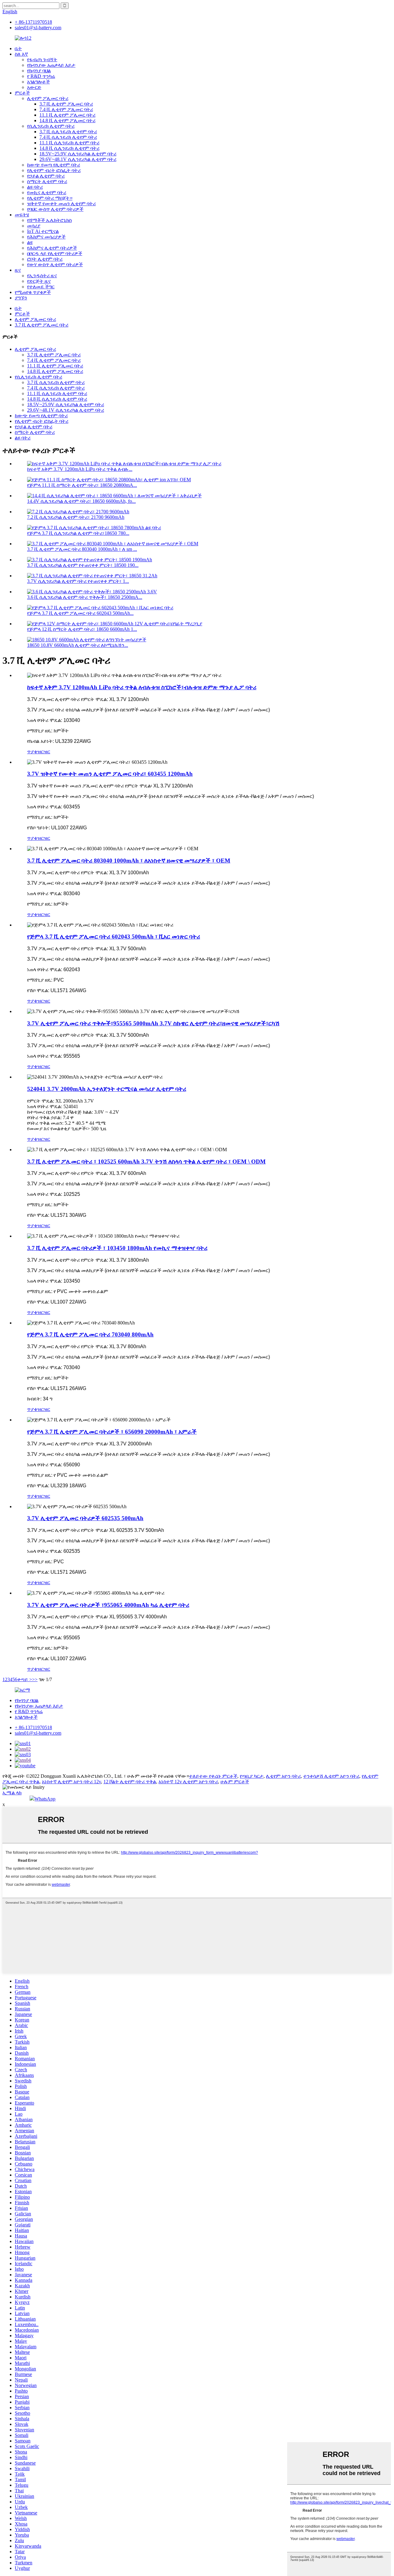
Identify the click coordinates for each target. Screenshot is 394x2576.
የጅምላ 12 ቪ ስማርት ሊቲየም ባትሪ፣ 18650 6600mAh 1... (82, 629)
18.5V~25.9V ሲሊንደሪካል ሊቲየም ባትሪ (78, 154)
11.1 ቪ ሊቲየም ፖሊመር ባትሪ (67, 115)
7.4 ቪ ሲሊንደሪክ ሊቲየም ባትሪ (68, 137)
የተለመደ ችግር (41, 287)
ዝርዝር (44, 752)
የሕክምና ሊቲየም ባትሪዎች (52, 248)
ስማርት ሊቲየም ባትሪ (47, 181)
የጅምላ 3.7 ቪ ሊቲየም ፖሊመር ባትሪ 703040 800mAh (90, 1334)
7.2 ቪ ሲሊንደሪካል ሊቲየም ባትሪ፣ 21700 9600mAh (76, 517)
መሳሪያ (34, 226)
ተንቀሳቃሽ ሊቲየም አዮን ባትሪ (331, 1776)
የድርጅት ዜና (39, 281)
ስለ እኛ (21, 54)
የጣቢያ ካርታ (252, 1776)
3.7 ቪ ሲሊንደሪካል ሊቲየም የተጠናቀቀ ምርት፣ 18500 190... (83, 565)
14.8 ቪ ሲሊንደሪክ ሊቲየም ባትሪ (69, 148)
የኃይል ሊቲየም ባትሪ (46, 176)
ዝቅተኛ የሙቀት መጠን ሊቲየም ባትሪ (61, 204)
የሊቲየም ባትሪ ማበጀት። (50, 198)
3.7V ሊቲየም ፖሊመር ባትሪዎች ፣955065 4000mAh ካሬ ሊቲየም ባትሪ (108, 1605)
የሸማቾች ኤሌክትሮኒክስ (49, 220)
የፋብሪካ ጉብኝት (42, 60)
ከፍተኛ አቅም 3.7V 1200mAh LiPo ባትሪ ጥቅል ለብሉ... (80, 469)
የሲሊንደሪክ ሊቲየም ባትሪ (51, 126)
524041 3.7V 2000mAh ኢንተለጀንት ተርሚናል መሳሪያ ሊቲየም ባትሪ (107, 1089)
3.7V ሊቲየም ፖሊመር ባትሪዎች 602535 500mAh (85, 1518)
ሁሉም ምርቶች (235, 1782)
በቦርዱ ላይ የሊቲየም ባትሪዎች (55, 253)
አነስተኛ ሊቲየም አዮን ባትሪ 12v (71, 1782)
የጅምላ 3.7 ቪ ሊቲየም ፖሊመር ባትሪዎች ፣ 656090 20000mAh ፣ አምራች (112, 1432)
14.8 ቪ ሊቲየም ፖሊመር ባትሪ (67, 120)
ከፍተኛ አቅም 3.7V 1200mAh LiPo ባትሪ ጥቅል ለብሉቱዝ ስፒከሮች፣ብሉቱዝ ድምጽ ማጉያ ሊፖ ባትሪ (142, 687)
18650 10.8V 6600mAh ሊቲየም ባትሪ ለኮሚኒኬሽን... (78, 645)
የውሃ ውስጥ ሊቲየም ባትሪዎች (55, 264)
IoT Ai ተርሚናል (43, 231)
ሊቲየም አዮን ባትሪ (283, 1776)
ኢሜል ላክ (12, 1793)
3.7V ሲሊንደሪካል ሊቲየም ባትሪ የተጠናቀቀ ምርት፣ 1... (78, 581)
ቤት (18, 48)
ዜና (18, 270)
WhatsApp (45, 1799)
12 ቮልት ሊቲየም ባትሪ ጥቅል (130, 1782)
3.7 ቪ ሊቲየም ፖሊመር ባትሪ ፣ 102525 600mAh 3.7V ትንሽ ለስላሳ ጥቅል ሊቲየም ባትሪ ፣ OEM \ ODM (146, 1162)
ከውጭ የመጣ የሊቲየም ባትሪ (54, 165)
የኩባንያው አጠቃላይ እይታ (51, 65)
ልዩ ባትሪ (35, 187)
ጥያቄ (32, 752)
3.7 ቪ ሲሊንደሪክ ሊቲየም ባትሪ (68, 132)
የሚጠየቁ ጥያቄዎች (33, 292)
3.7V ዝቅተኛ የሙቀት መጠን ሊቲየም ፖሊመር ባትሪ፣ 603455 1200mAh (110, 774)
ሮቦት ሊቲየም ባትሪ (45, 259)
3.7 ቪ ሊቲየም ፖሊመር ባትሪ (66, 104)
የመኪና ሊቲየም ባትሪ (47, 192)
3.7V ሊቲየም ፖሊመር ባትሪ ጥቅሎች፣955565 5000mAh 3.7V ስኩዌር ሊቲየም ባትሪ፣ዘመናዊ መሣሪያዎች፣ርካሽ (153, 1023)
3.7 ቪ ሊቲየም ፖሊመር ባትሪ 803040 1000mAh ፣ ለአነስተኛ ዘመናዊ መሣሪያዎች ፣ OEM (129, 861)
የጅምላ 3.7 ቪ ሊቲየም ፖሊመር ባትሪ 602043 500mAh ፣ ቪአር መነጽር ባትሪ (114, 937)
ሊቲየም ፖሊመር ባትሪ (48, 98)
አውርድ (34, 87)
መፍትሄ (22, 215)
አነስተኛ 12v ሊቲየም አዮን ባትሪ (188, 1782)
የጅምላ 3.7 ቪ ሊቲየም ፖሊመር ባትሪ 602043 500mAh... (80, 613)
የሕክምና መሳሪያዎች (46, 237)
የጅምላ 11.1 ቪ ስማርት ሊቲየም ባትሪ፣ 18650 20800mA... (82, 485)
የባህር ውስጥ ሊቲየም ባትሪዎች (55, 209)
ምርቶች (22, 93)
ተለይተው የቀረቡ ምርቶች (213, 1776)
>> (35, 1679)
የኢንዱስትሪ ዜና (42, 276)
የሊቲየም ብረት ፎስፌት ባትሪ (54, 170)
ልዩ (30, 242)
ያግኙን (21, 298)
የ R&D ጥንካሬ (41, 76)
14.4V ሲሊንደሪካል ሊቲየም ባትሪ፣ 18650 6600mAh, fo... (81, 501)
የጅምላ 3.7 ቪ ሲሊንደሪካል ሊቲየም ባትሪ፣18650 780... (78, 533)
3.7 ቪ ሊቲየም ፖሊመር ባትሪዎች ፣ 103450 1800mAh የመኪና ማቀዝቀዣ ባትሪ (117, 1248)
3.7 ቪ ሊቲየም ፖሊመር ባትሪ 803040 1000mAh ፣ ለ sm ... (82, 549)
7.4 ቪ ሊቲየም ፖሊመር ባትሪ (66, 109)
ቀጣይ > (25, 1679)
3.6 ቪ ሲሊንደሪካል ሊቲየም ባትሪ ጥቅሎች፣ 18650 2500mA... (85, 597)
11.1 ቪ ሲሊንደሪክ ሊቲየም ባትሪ (69, 143)
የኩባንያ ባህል (39, 71)
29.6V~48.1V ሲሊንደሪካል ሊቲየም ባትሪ (78, 159)
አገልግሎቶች (38, 82)
